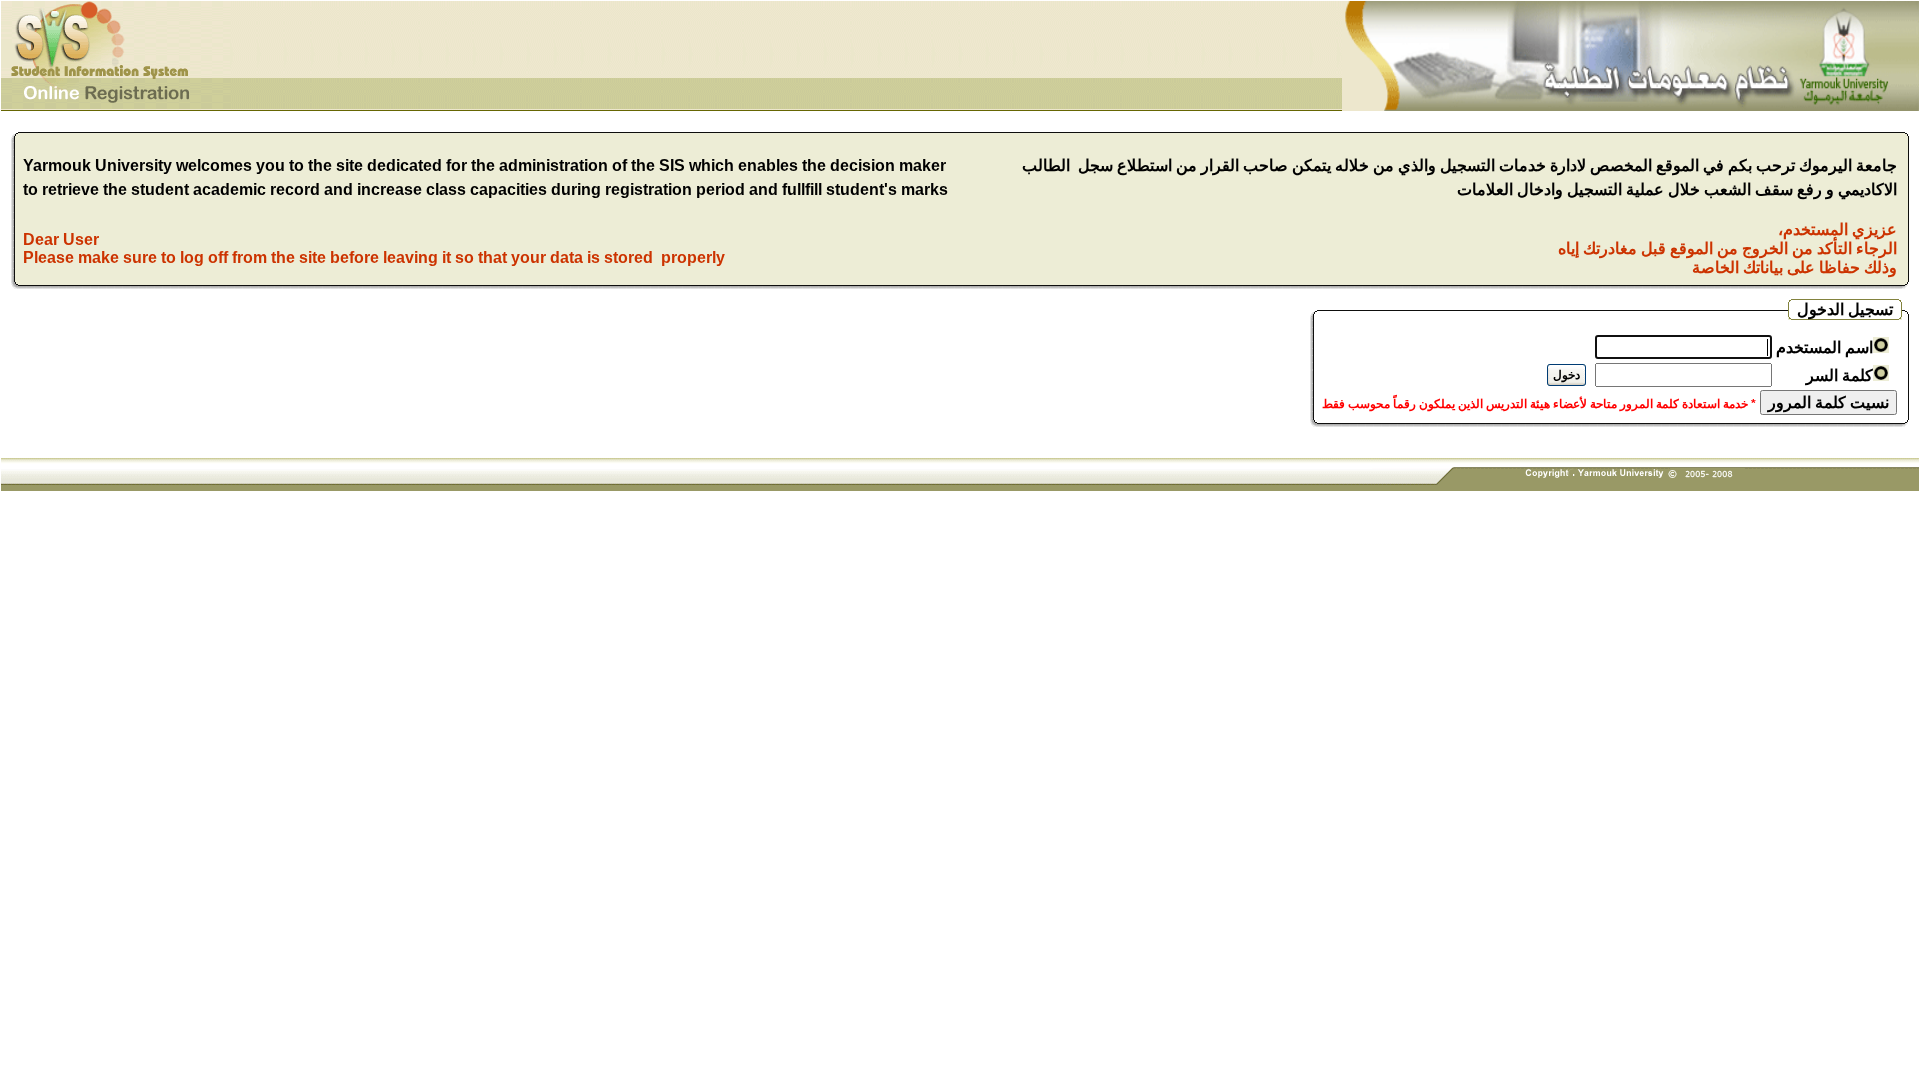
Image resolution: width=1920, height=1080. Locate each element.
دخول (1566, 375)
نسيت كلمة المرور (1828, 402)
